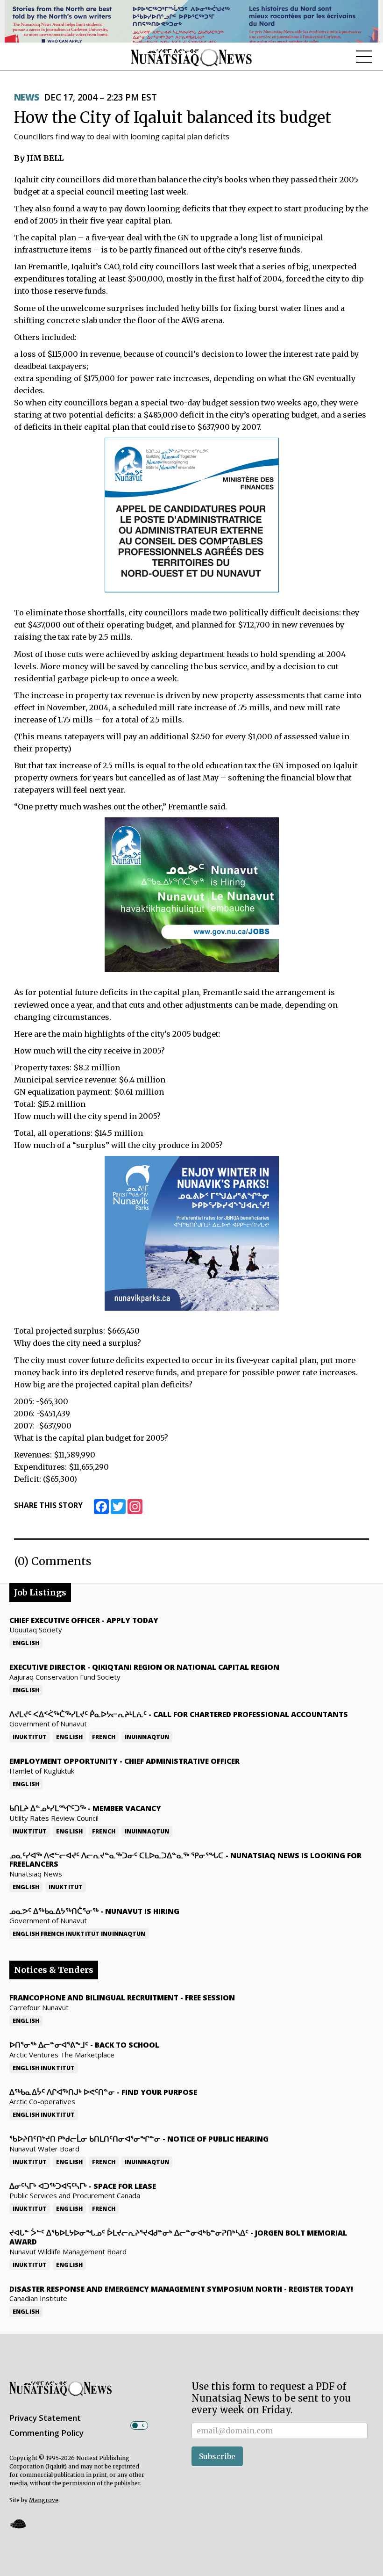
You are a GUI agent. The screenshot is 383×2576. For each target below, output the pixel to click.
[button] (18, 2523)
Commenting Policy (46, 2433)
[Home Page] (191, 57)
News (27, 97)
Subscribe (217, 2456)
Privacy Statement (45, 2418)
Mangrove (44, 2500)
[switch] (139, 2425)
